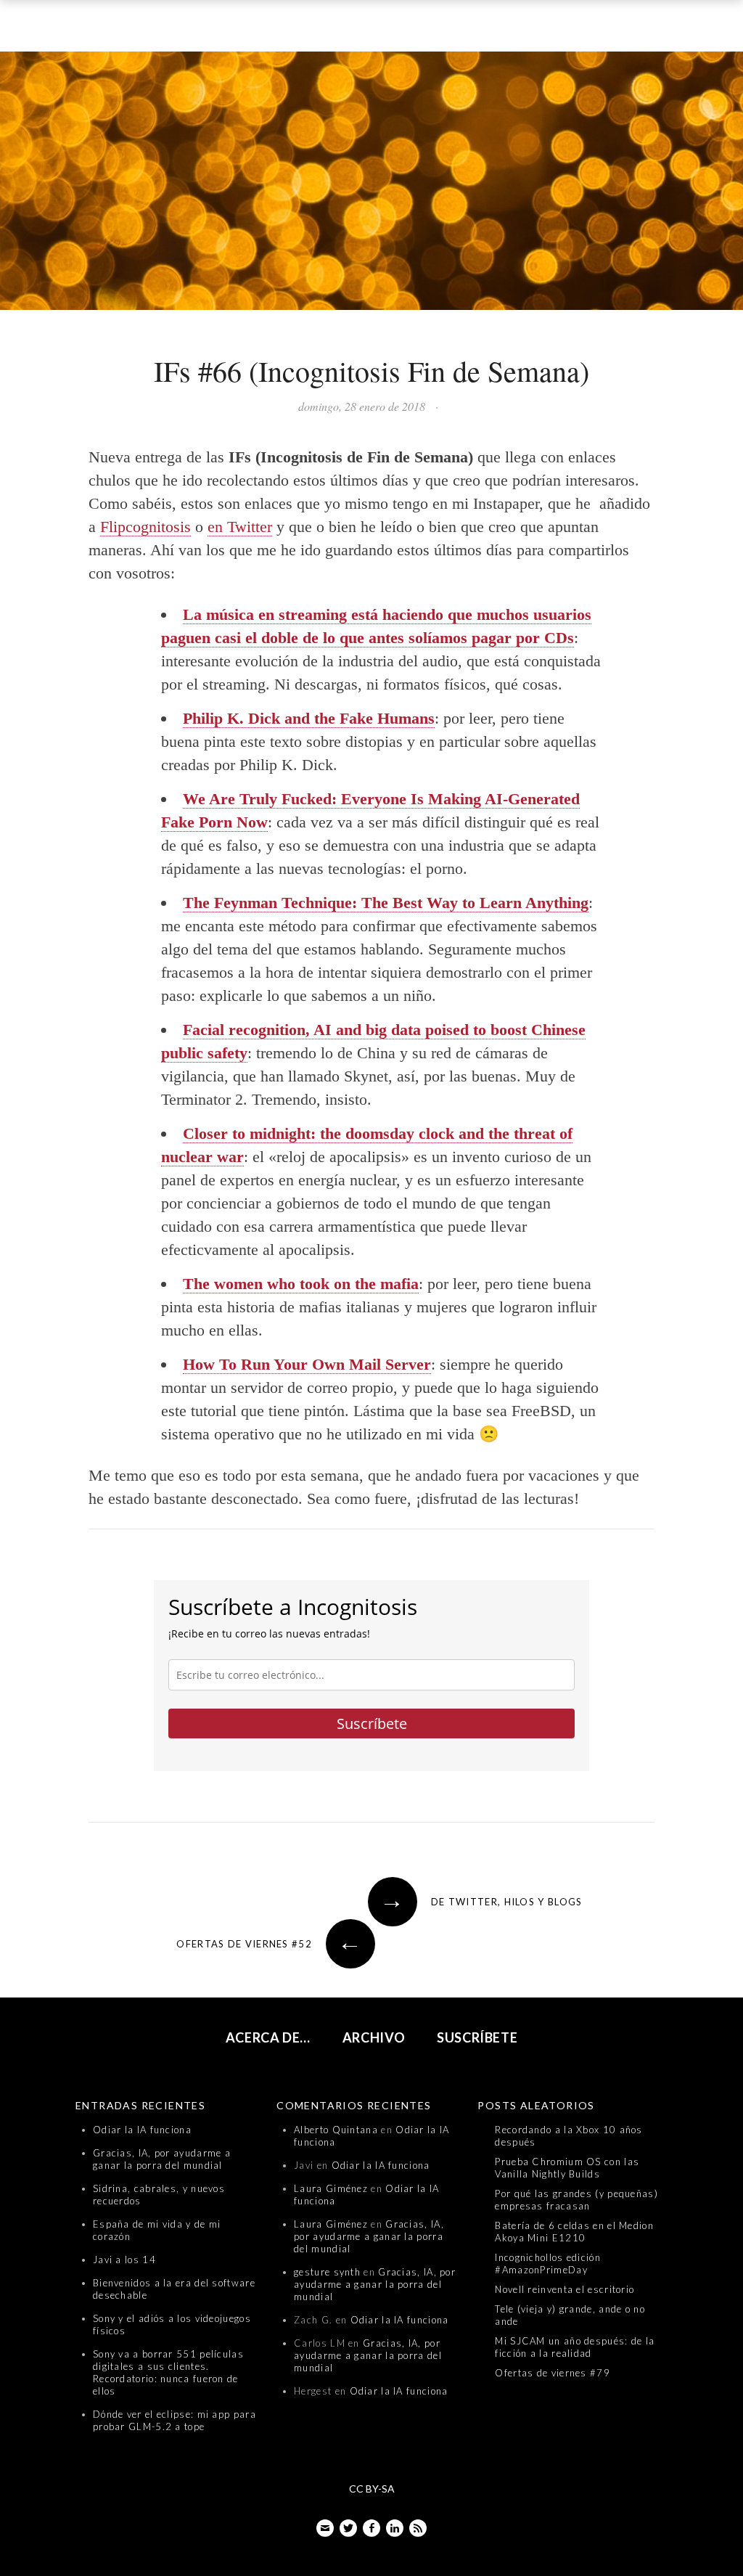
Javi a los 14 (124, 2260)
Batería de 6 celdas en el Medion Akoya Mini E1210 (574, 2232)
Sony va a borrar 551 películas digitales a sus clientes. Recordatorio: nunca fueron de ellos (168, 2372)
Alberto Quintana (336, 2130)
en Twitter (240, 527)
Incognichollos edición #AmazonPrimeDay (548, 2264)
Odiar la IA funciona (142, 2130)
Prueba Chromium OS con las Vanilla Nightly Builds (567, 2168)
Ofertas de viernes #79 (553, 2373)
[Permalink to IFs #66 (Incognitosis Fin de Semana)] (371, 184)
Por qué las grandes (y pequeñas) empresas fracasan (576, 2200)
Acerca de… (268, 2037)
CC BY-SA (372, 2489)
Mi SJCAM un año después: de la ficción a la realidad (575, 2347)
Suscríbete (372, 1724)
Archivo (374, 2037)
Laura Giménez (331, 2188)
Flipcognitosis (145, 527)
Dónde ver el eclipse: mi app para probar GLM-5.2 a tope (175, 2420)
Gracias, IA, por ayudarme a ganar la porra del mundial (162, 2159)
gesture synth (327, 2272)
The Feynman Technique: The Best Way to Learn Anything (386, 903)
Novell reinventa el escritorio (565, 2289)
